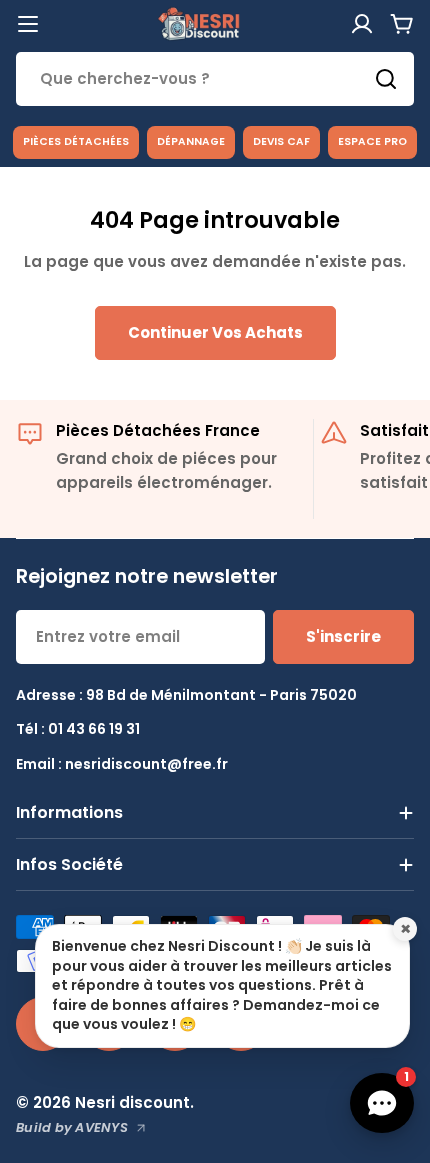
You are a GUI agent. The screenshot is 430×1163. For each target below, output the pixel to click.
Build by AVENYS (72, 1127)
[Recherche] (386, 79)
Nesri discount (132, 1102)
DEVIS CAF (281, 141)
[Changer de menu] (28, 24)
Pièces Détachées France (158, 430)
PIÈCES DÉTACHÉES (76, 141)
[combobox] (215, 79)
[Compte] (362, 24)
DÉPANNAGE (191, 141)
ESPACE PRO (372, 141)
